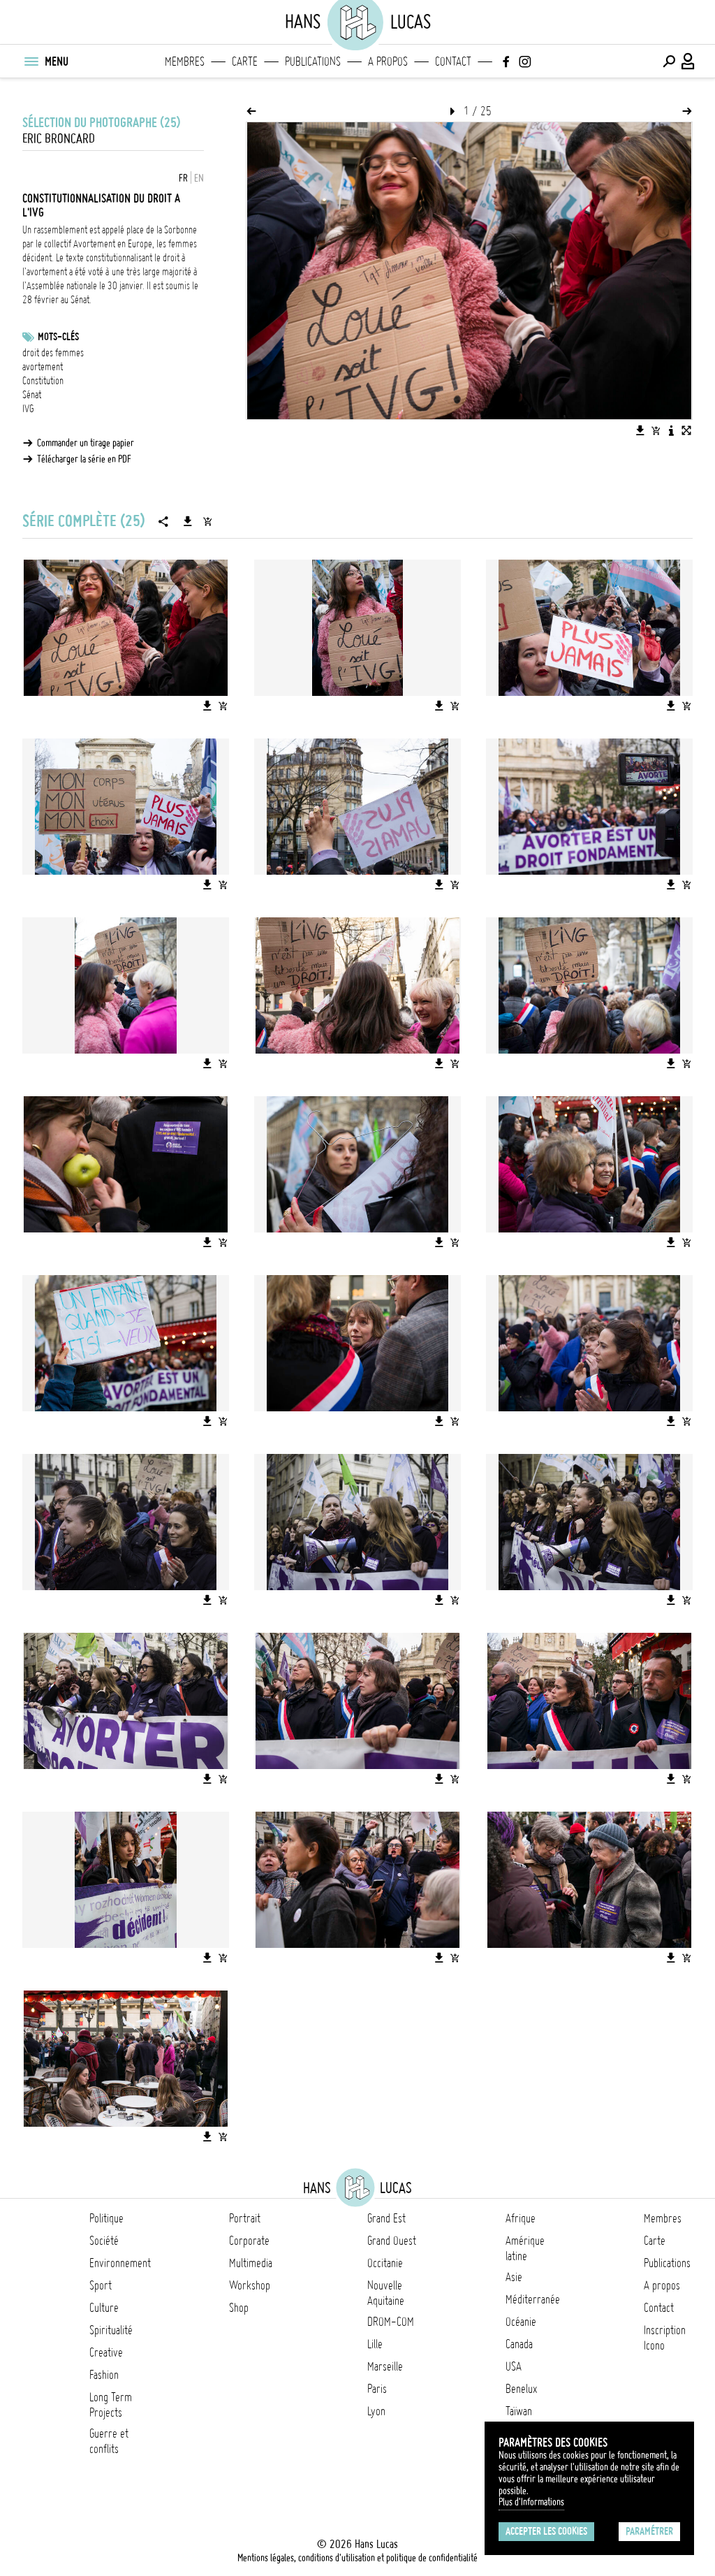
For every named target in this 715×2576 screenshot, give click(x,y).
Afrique (521, 2218)
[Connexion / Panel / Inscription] (688, 61)
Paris (377, 2389)
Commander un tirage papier (86, 443)
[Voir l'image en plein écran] (686, 430)
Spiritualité (111, 2330)
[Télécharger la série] (188, 521)
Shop (239, 2308)
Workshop (250, 2285)
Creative (106, 2352)
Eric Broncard (59, 139)
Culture (104, 2308)
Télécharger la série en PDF (84, 459)
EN (199, 178)
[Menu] (31, 61)
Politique (106, 2218)
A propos (388, 61)
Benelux (521, 2389)
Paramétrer (649, 2531)
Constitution (43, 381)
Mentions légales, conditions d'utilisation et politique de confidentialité (357, 2558)
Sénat (32, 395)
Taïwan (519, 2411)
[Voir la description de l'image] (671, 430)
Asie (514, 2277)
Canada (519, 2344)
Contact (453, 61)
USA (514, 2366)
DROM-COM (391, 2322)
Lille (375, 2344)
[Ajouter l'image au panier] (656, 430)
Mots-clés (58, 337)
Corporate (249, 2241)
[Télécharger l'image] (640, 430)
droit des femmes (53, 353)
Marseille (385, 2366)
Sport (101, 2285)
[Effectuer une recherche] (669, 61)
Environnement (120, 2263)
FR (183, 178)
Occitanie (385, 2263)
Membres (185, 61)
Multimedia (251, 2263)
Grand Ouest (392, 2241)
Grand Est (386, 2218)
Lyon (376, 2411)
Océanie (521, 2322)
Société (104, 2241)
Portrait (245, 2218)
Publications (313, 61)
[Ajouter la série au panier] (207, 521)
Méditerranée (533, 2299)
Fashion (104, 2375)
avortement (43, 367)
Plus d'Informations (531, 2502)
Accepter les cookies (546, 2531)
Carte (245, 61)
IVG (28, 409)
